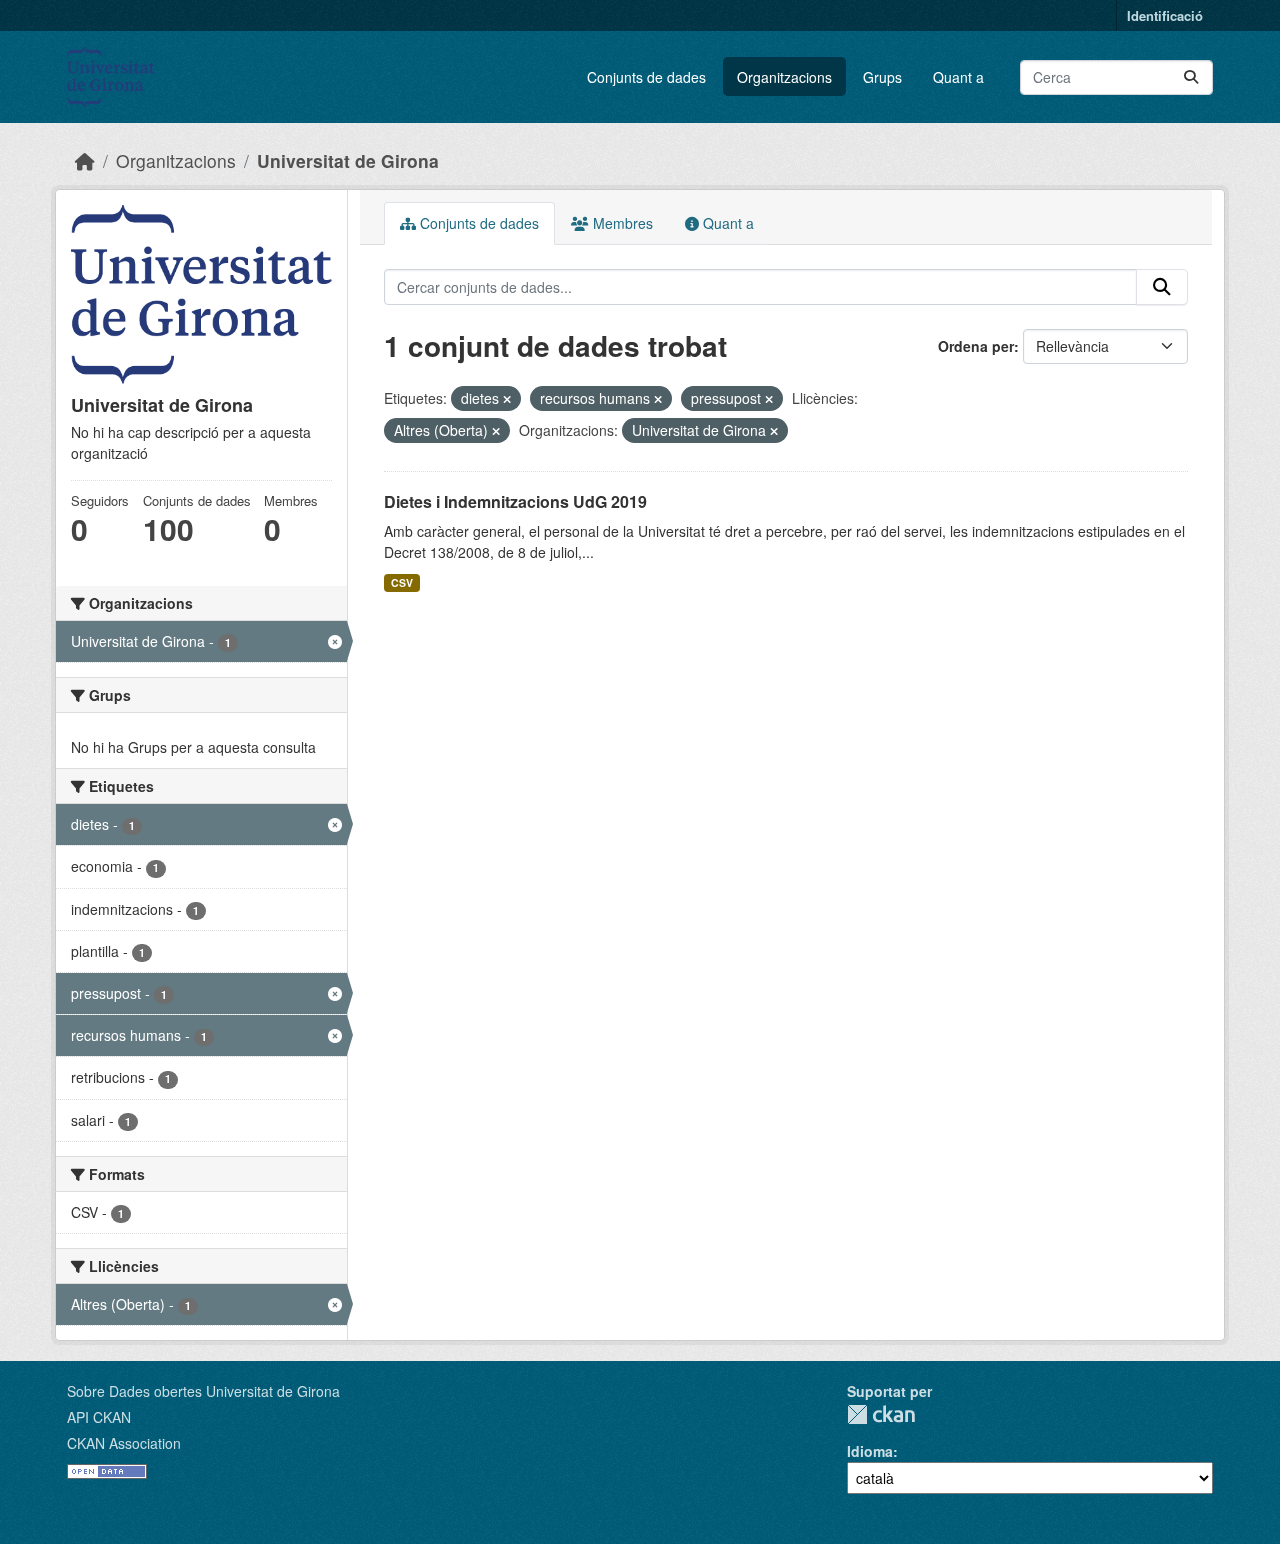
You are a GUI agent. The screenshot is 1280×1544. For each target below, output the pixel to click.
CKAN (881, 1414)
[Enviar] (1191, 77)
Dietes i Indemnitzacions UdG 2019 (515, 501)
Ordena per (976, 346)
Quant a (958, 77)
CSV (402, 582)
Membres (621, 223)
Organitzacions (784, 77)
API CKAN (99, 1417)
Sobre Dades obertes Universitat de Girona (203, 1391)
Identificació (1165, 15)
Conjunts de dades (646, 77)
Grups (882, 77)
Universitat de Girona (348, 160)
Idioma (870, 1451)
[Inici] (85, 160)
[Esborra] (507, 399)
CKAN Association (124, 1443)
